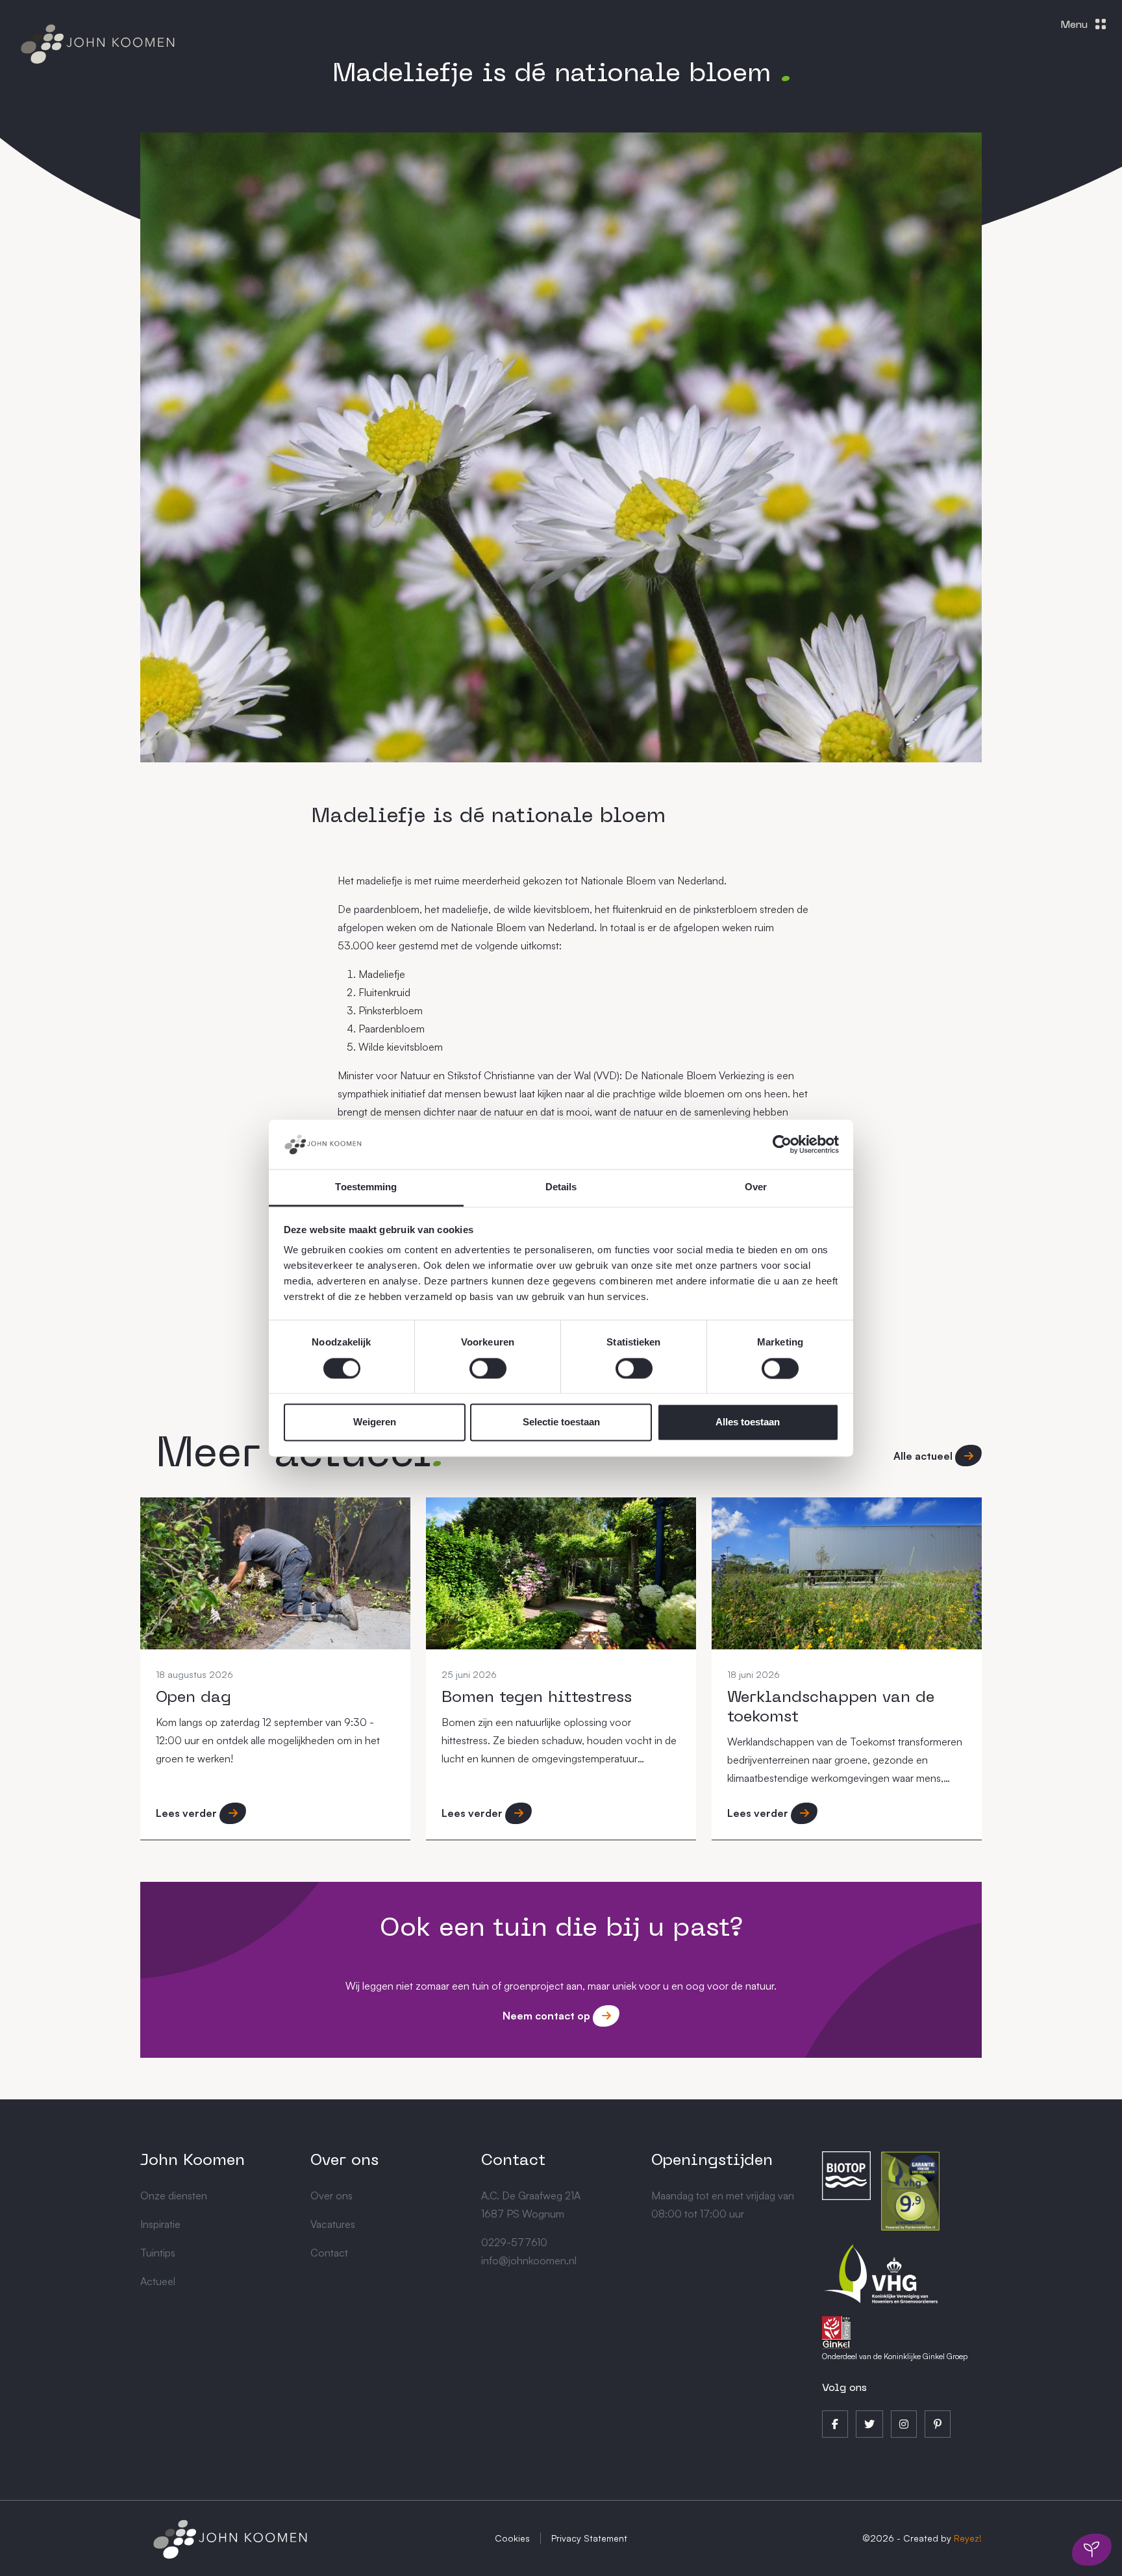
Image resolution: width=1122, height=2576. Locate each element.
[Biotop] (846, 2174)
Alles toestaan (748, 1422)
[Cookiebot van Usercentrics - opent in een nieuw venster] (782, 1144)
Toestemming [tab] (366, 1187)
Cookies (512, 2538)
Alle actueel (924, 1456)
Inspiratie (160, 2224)
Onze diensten (174, 2195)
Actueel (158, 2281)
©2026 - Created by (922, 2538)
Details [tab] (561, 1187)
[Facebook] (835, 2424)
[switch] (488, 1368)
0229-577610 (514, 2242)
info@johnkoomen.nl (529, 2260)
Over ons (331, 2195)
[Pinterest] (938, 2424)
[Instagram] (904, 2424)
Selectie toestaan (561, 1422)
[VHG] (881, 2272)
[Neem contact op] (1092, 2550)
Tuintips (158, 2253)
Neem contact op (548, 2016)
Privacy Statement (589, 2538)
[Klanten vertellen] (910, 2190)
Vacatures (333, 2224)
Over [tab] (756, 1187)
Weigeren (375, 1422)
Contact (329, 2253)
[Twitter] (869, 2424)
